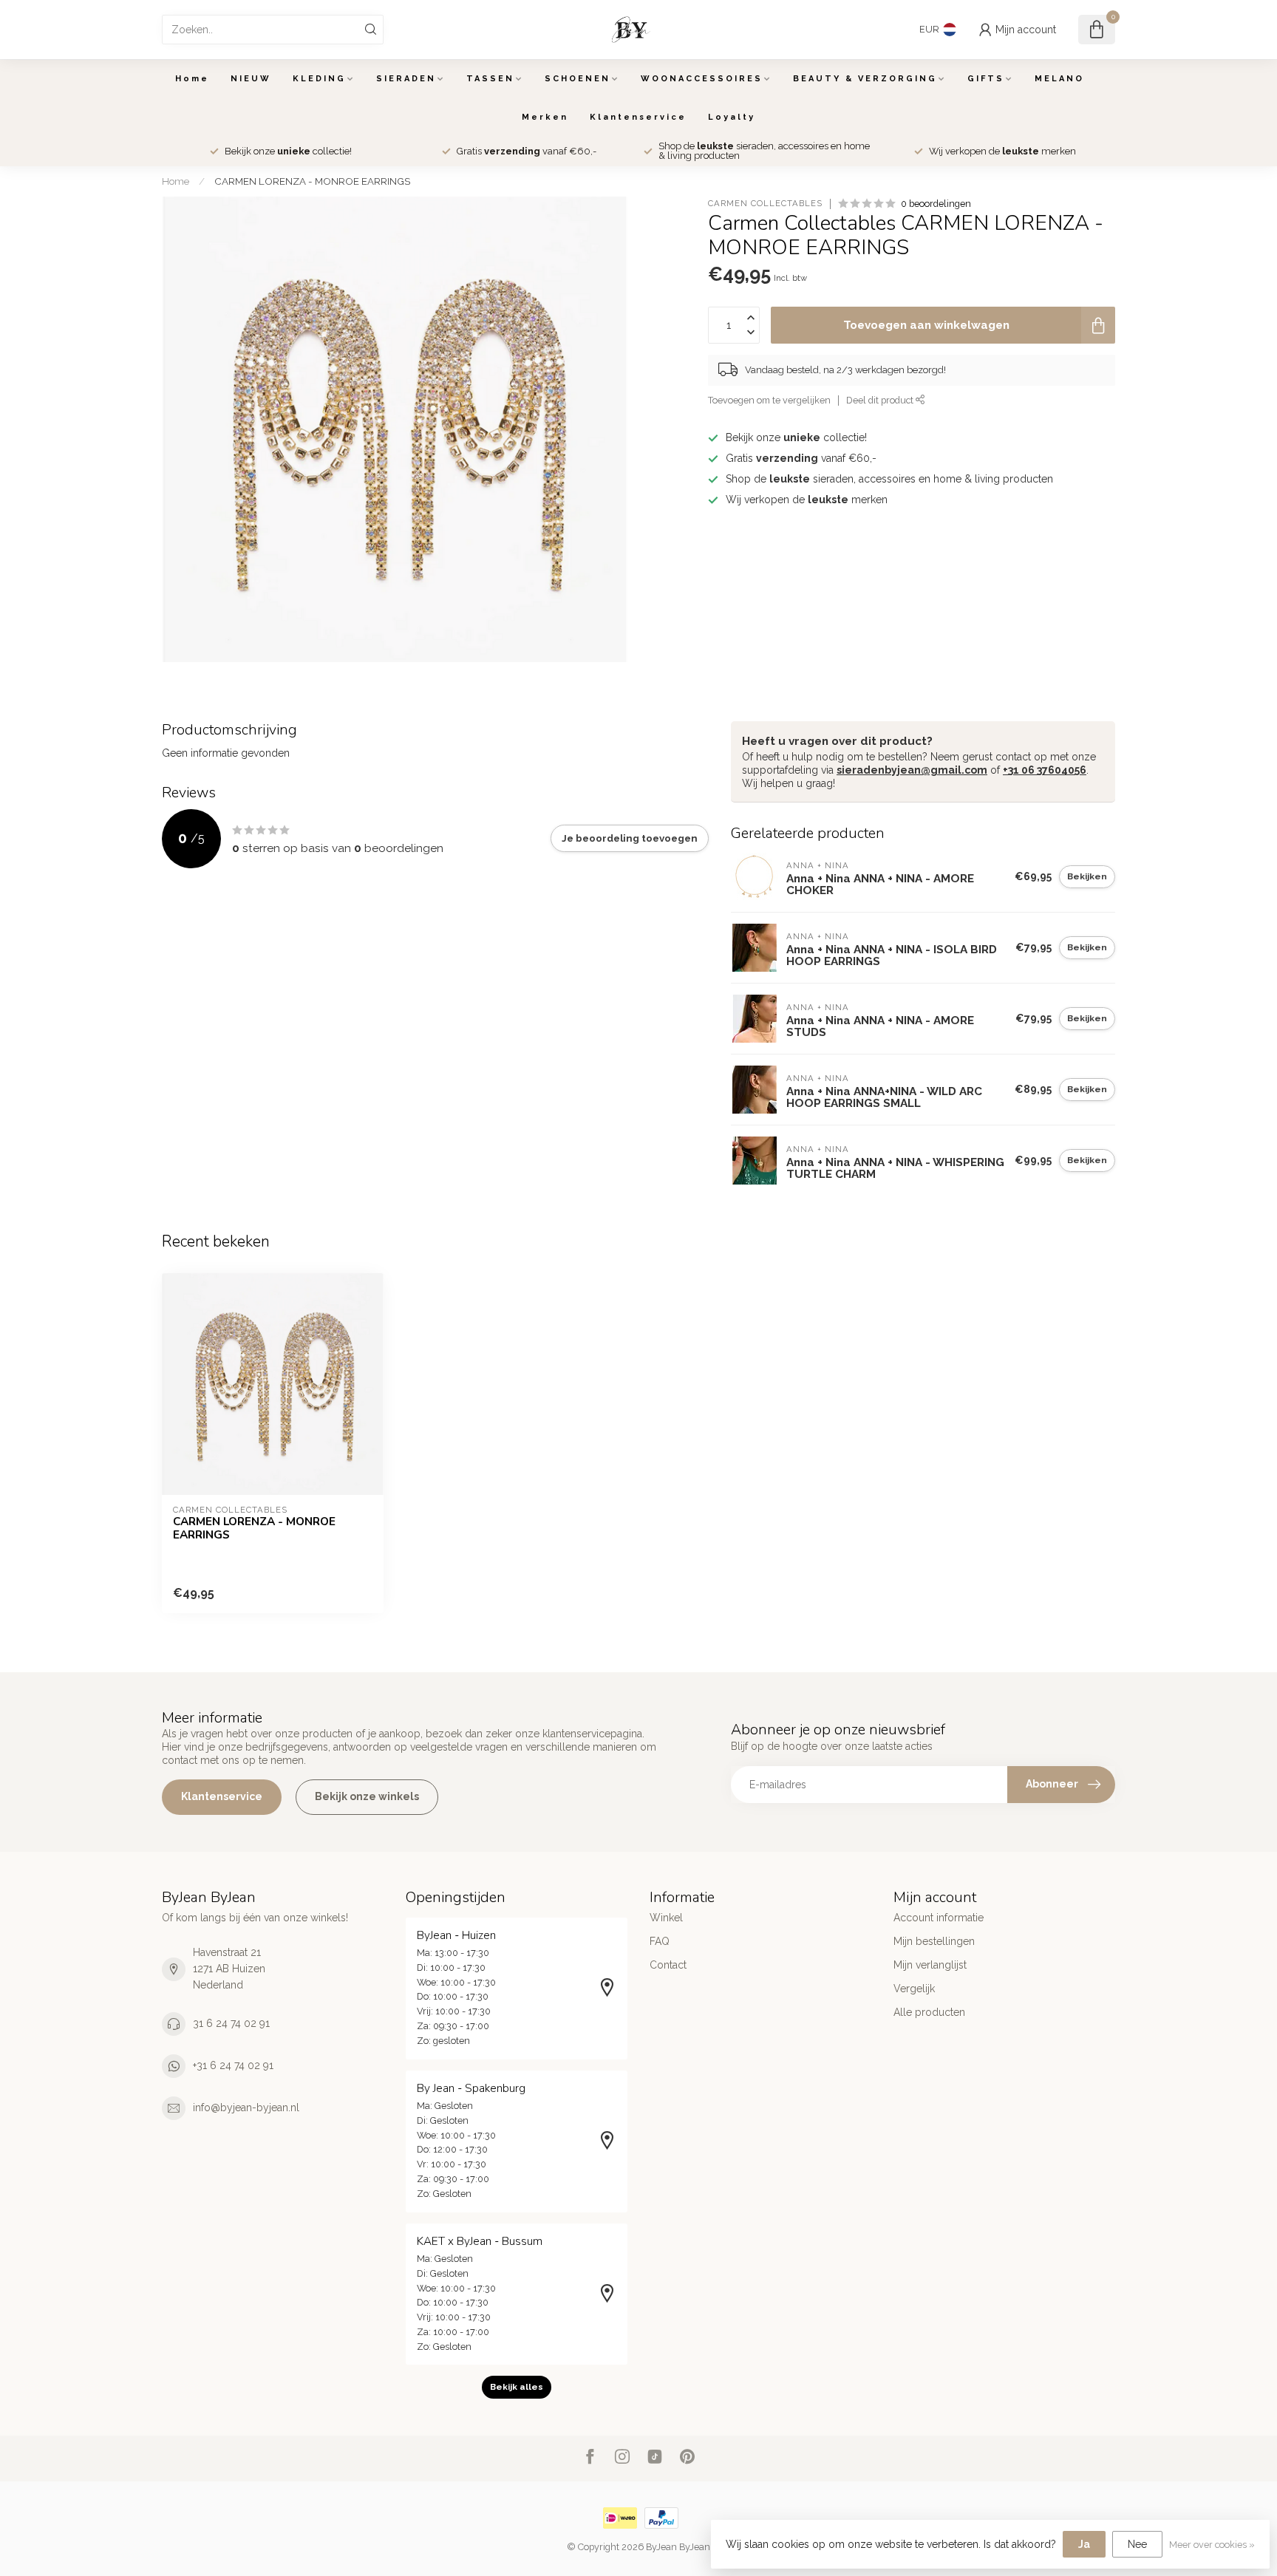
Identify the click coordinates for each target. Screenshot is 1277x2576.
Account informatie (939, 1918)
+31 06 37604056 (1045, 770)
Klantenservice (638, 117)
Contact (668, 1965)
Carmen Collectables (765, 204)
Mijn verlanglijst (930, 1965)
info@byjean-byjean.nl (246, 2108)
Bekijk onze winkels (367, 1796)
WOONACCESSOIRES (702, 79)
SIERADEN (406, 79)
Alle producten (929, 2012)
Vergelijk (914, 1989)
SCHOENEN (578, 79)
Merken (545, 117)
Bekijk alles (517, 2387)
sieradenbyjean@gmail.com (912, 770)
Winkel (666, 1918)
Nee (1137, 2544)
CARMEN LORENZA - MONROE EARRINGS (312, 181)
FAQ (660, 1941)
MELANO (1059, 79)
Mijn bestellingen (934, 1941)
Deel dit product (881, 400)
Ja (1084, 2544)
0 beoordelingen (936, 204)
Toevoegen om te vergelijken (769, 400)
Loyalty (732, 117)
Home (192, 79)
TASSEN (490, 79)
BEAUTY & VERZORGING (865, 79)
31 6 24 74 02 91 (231, 2023)
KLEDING (319, 79)
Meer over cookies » (1212, 2545)
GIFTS (986, 79)
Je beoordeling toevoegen (630, 838)
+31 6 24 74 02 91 (233, 2065)
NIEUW (251, 79)
